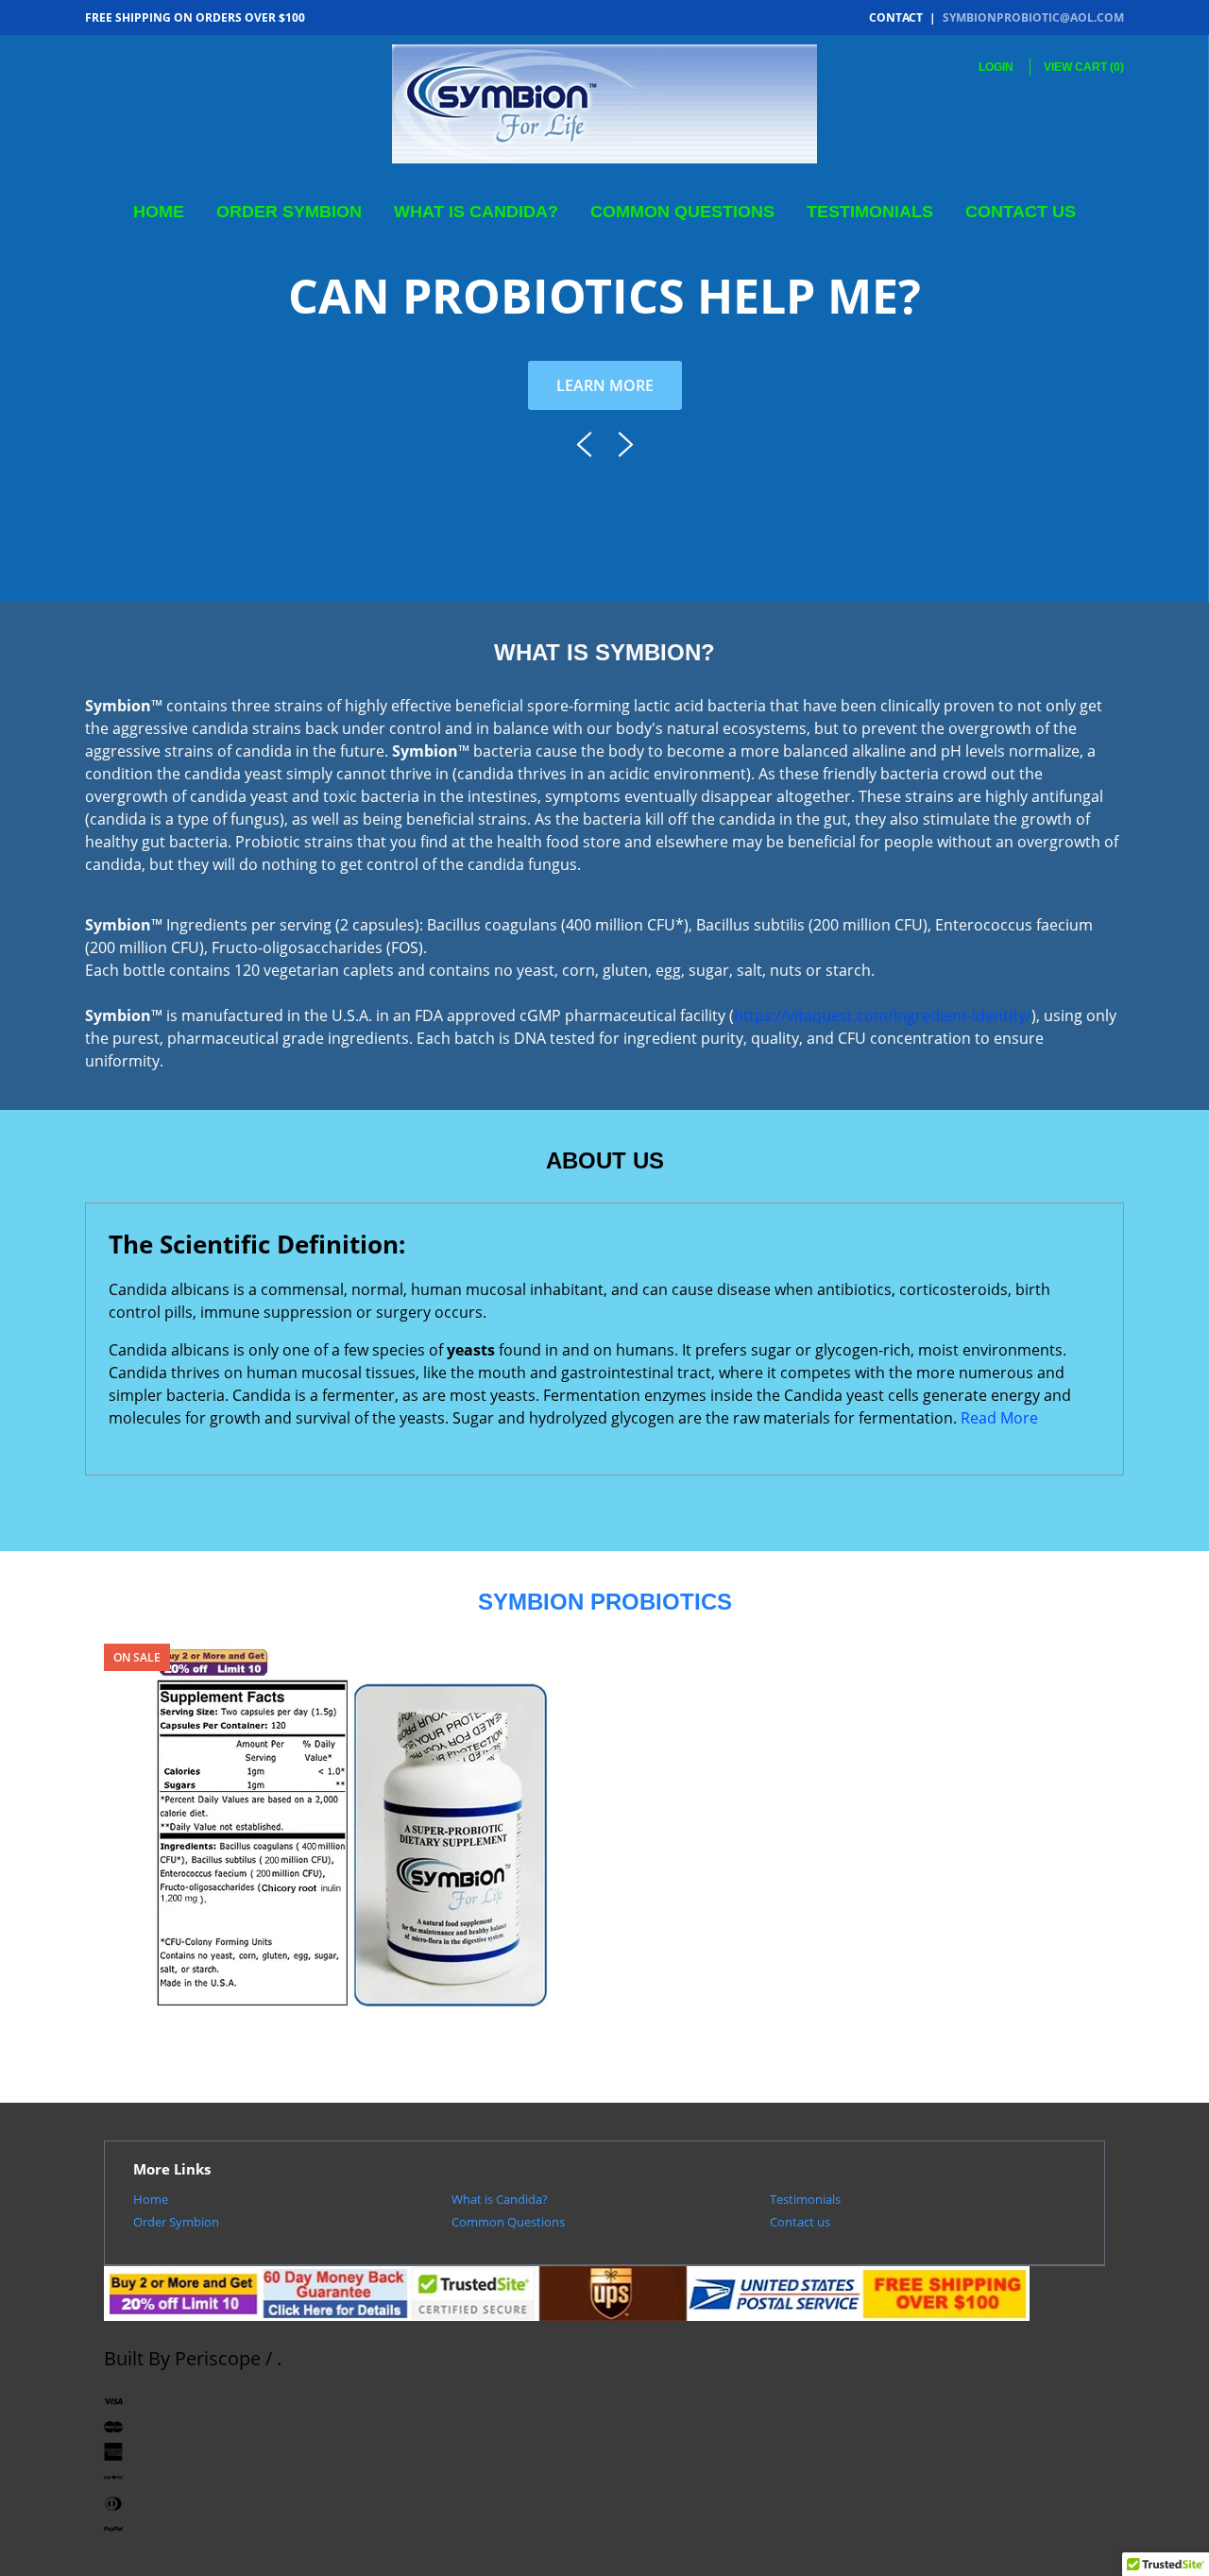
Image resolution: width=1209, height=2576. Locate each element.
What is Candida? (476, 212)
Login (996, 67)
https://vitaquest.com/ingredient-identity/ (883, 1015)
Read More (999, 1418)
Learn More (605, 385)
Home (159, 212)
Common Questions (682, 212)
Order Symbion (289, 212)
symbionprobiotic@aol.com (1033, 17)
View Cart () (1084, 67)
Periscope (218, 2358)
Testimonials (870, 212)
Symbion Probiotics (352, 2047)
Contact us (1021, 212)
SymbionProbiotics (352, 2022)
